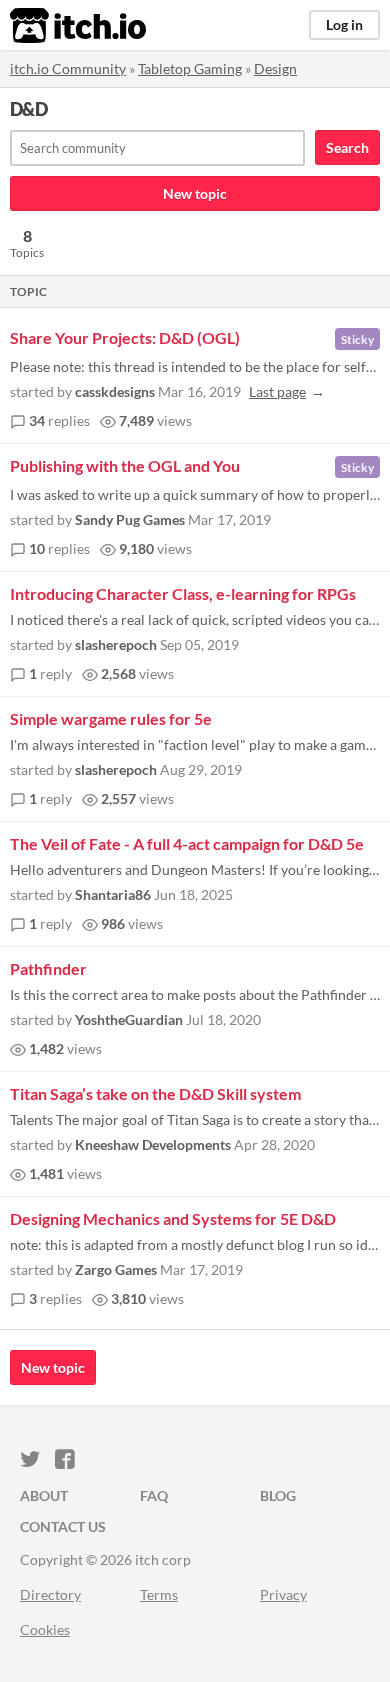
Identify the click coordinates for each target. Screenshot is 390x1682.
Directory (50, 1594)
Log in (344, 24)
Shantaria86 (113, 894)
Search (347, 147)
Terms (159, 1594)
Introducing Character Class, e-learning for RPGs (183, 593)
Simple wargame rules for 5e (111, 718)
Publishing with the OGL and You (125, 465)
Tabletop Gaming (190, 68)
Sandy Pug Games (130, 519)
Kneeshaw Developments (153, 1144)
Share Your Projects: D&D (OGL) (125, 337)
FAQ (154, 1495)
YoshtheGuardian (129, 1019)
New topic (195, 193)
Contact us (63, 1526)
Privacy (283, 1594)
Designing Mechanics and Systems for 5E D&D (173, 1218)
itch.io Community (68, 68)
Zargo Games (116, 1269)
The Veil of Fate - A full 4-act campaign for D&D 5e (187, 843)
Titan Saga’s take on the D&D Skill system (155, 1093)
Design (275, 68)
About (44, 1495)
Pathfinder (48, 968)
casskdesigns (115, 391)
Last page (277, 391)
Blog (278, 1495)
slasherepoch (116, 644)
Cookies (45, 1629)
